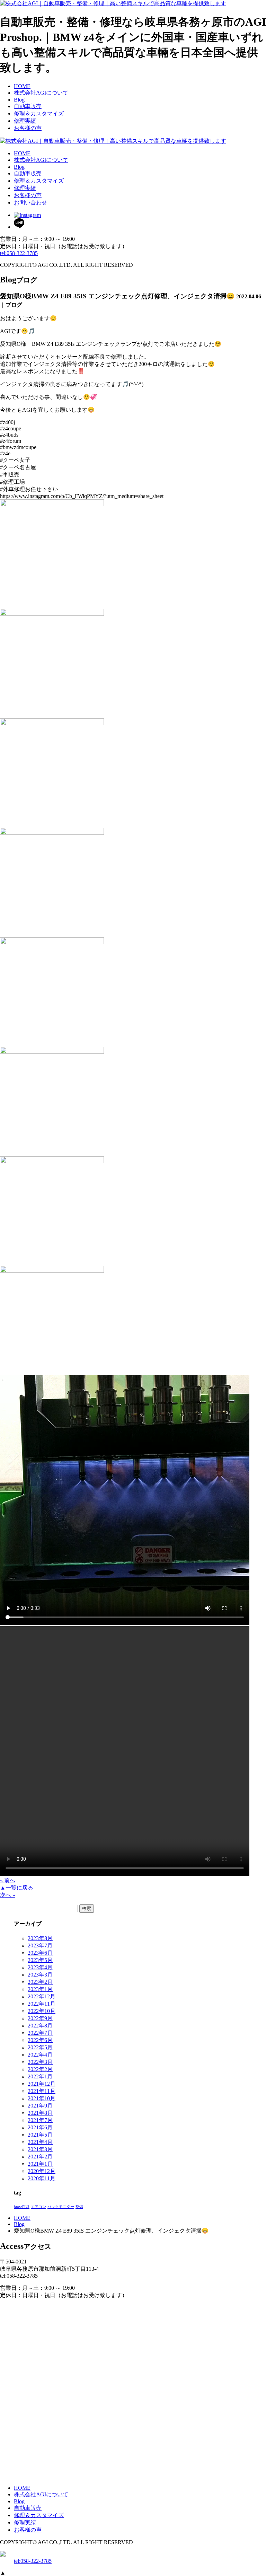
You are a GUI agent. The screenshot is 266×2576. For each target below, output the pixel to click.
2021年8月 (40, 2113)
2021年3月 (40, 2149)
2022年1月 (40, 2076)
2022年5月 (40, 2047)
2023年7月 (40, 1946)
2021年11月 (42, 2091)
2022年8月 (40, 2026)
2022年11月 (42, 2004)
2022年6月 (40, 2040)
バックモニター (61, 2207)
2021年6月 (40, 2127)
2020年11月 (42, 2178)
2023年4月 (40, 1967)
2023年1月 (40, 1989)
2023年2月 (40, 1982)
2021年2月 (40, 2157)
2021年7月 (40, 2120)
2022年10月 (42, 2011)
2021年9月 (40, 2106)
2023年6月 (40, 1953)
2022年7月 (40, 2033)
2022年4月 (40, 2055)
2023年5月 (40, 1960)
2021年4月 (40, 2142)
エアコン (38, 2207)
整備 (79, 2207)
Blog (19, 2224)
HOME (22, 2218)
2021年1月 (40, 2164)
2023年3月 (40, 1975)
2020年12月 (42, 2171)
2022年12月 (42, 1996)
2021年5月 (40, 2135)
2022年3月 (40, 2062)
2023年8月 (40, 1938)
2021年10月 (42, 2098)
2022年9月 (40, 2018)
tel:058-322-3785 (19, 253)
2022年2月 (40, 2069)
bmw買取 (22, 2207)
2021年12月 (42, 2084)
